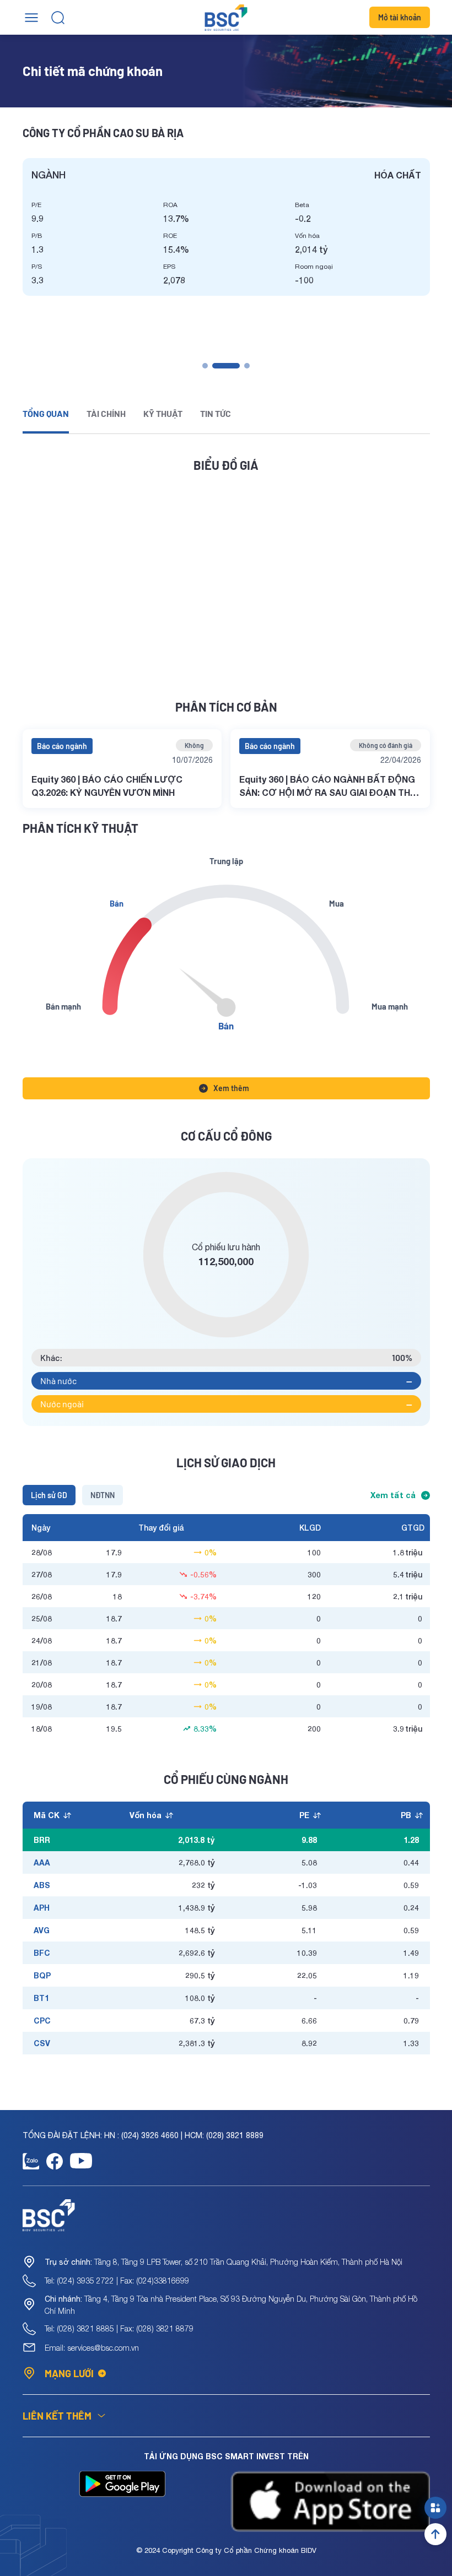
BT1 (41, 1998)
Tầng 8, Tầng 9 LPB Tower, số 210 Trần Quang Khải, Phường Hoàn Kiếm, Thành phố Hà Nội (224, 2262)
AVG (42, 1930)
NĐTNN (103, 1495)
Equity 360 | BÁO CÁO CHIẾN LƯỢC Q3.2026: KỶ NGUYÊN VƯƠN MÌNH (107, 786)
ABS (42, 1885)
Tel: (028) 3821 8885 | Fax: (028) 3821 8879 (119, 2328)
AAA (42, 1862)
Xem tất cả (393, 1495)
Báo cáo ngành (62, 746)
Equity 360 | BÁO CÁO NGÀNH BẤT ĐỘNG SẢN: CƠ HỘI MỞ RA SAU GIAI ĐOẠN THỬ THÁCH (329, 787)
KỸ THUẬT (163, 413)
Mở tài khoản (400, 17)
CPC (42, 2021)
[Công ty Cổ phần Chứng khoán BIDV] (226, 18)
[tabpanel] (226, 227)
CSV (42, 2043)
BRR (42, 1840)
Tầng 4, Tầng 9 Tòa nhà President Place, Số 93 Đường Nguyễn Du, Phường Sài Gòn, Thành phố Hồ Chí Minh (231, 2305)
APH (42, 1908)
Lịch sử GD (49, 1495)
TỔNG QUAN (46, 413)
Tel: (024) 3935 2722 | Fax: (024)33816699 (117, 2281)
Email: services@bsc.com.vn (92, 2348)
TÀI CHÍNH (106, 413)
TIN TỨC (216, 413)
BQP (42, 1975)
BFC (42, 1953)
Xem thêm (231, 1088)
